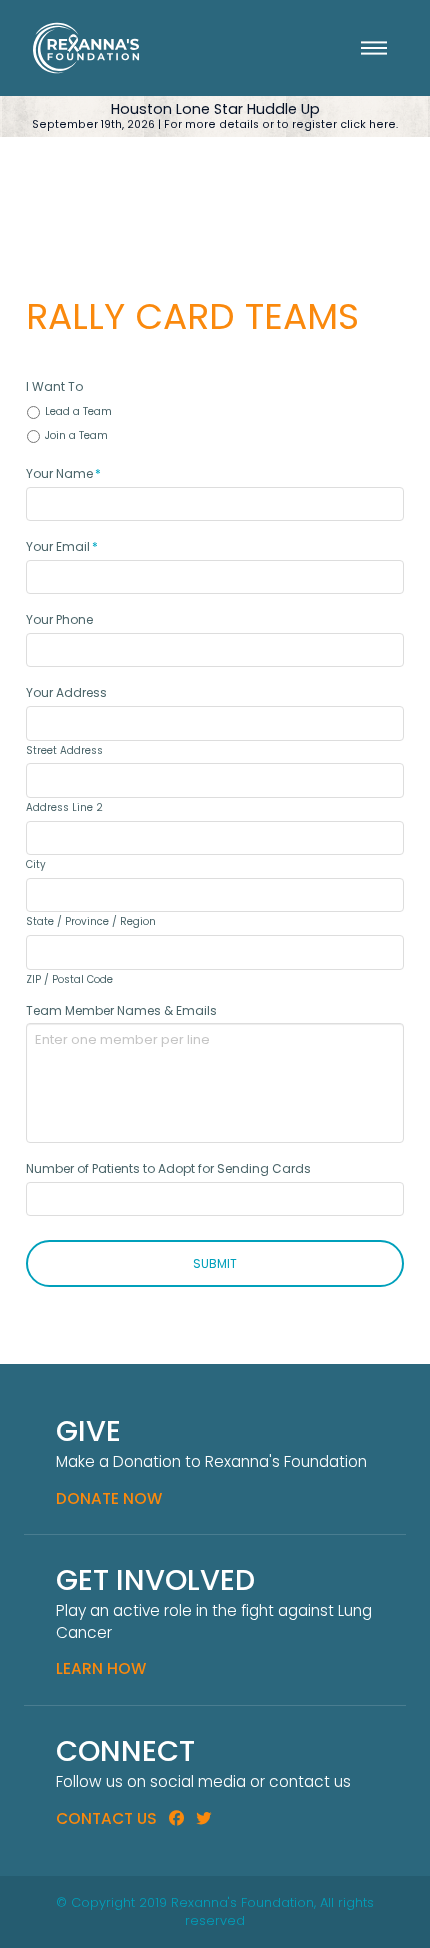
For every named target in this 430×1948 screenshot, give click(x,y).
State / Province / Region (91, 922)
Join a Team (76, 435)
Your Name (63, 474)
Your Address (66, 693)
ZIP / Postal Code (69, 980)
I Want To (54, 387)
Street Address (64, 751)
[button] (374, 48)
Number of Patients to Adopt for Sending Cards (168, 1169)
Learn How (101, 1668)
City (36, 865)
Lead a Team (78, 411)
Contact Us (106, 1818)
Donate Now (109, 1498)
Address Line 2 (64, 808)
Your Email (62, 547)
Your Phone (59, 620)
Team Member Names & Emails (121, 1011)
